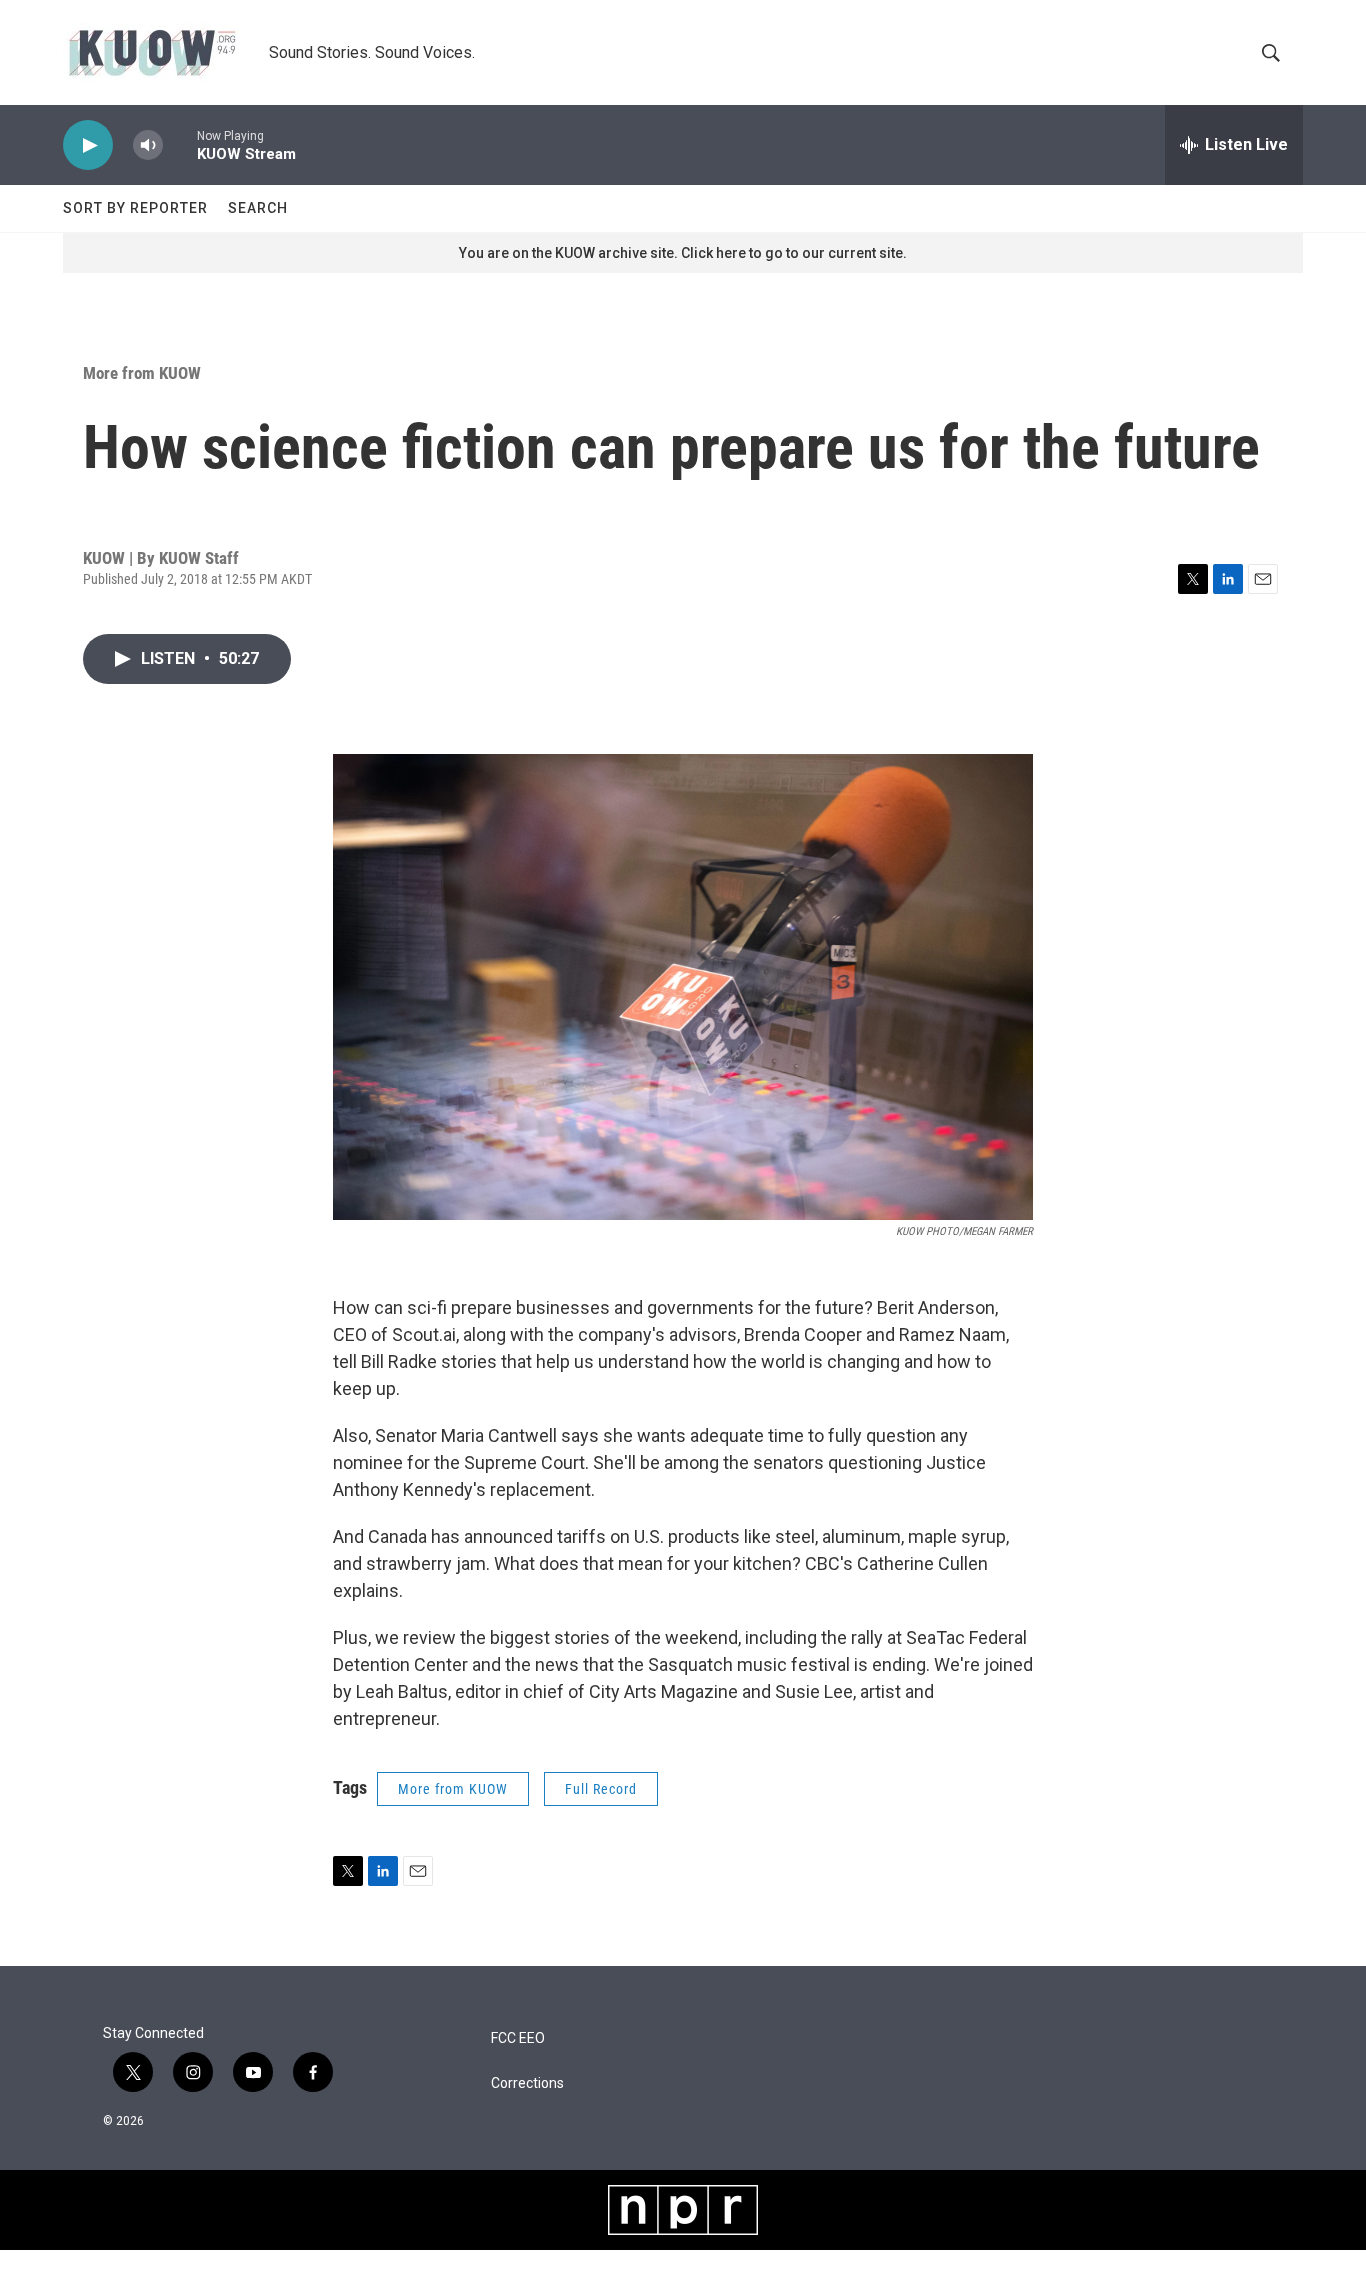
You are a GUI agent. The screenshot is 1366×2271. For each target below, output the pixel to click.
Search (258, 208)
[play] (88, 145)
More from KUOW (142, 373)
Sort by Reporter (135, 208)
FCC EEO (518, 2038)
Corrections (527, 2083)
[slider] (180, 144)
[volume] (148, 145)
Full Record (601, 1789)
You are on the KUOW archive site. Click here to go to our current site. (683, 253)
